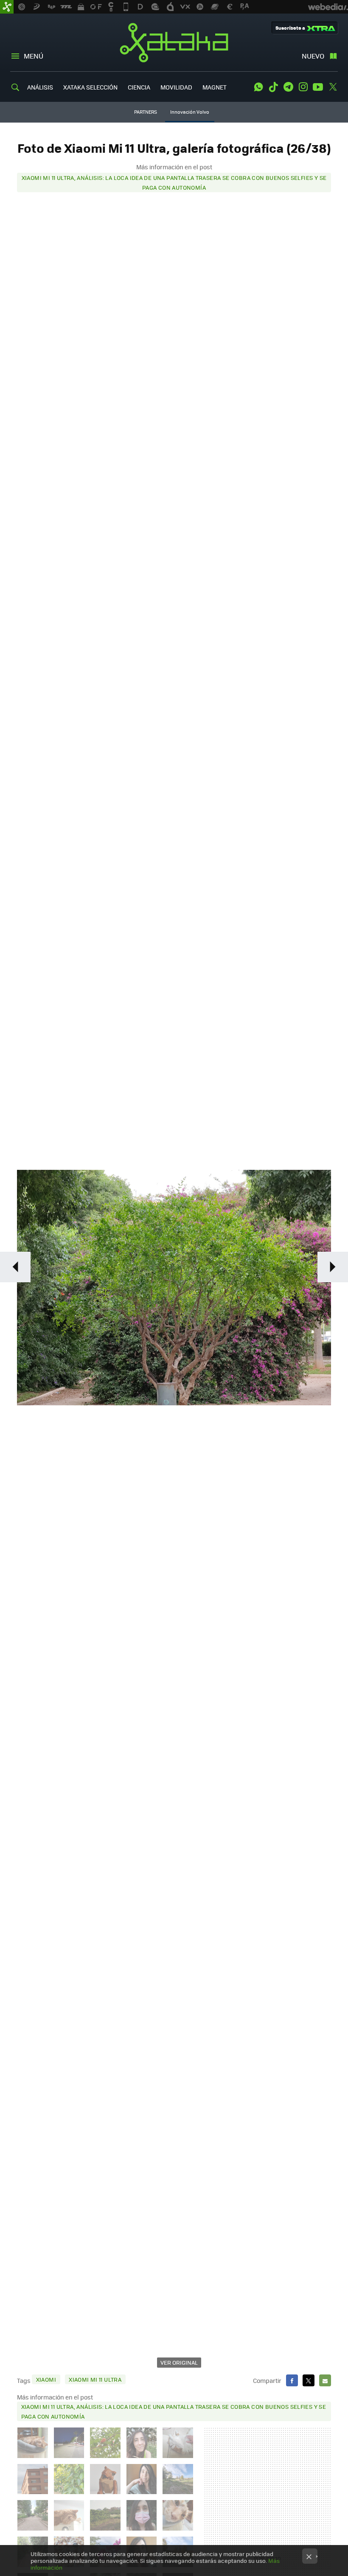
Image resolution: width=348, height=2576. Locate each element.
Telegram (288, 87)
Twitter (333, 87)
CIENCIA (139, 87)
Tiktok (273, 87)
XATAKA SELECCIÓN (90, 87)
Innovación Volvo (190, 112)
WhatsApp (258, 87)
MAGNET (215, 87)
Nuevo (313, 56)
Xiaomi (46, 2379)
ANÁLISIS (40, 87)
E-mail (325, 2380)
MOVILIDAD (176, 87)
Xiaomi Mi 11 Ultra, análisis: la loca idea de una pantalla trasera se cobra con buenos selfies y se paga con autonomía (174, 182)
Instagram (303, 87)
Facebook (292, 2380)
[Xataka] (7, 7)
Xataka (174, 42)
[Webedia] (328, 7)
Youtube (318, 87)
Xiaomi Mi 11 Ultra (95, 2379)
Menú (34, 56)
